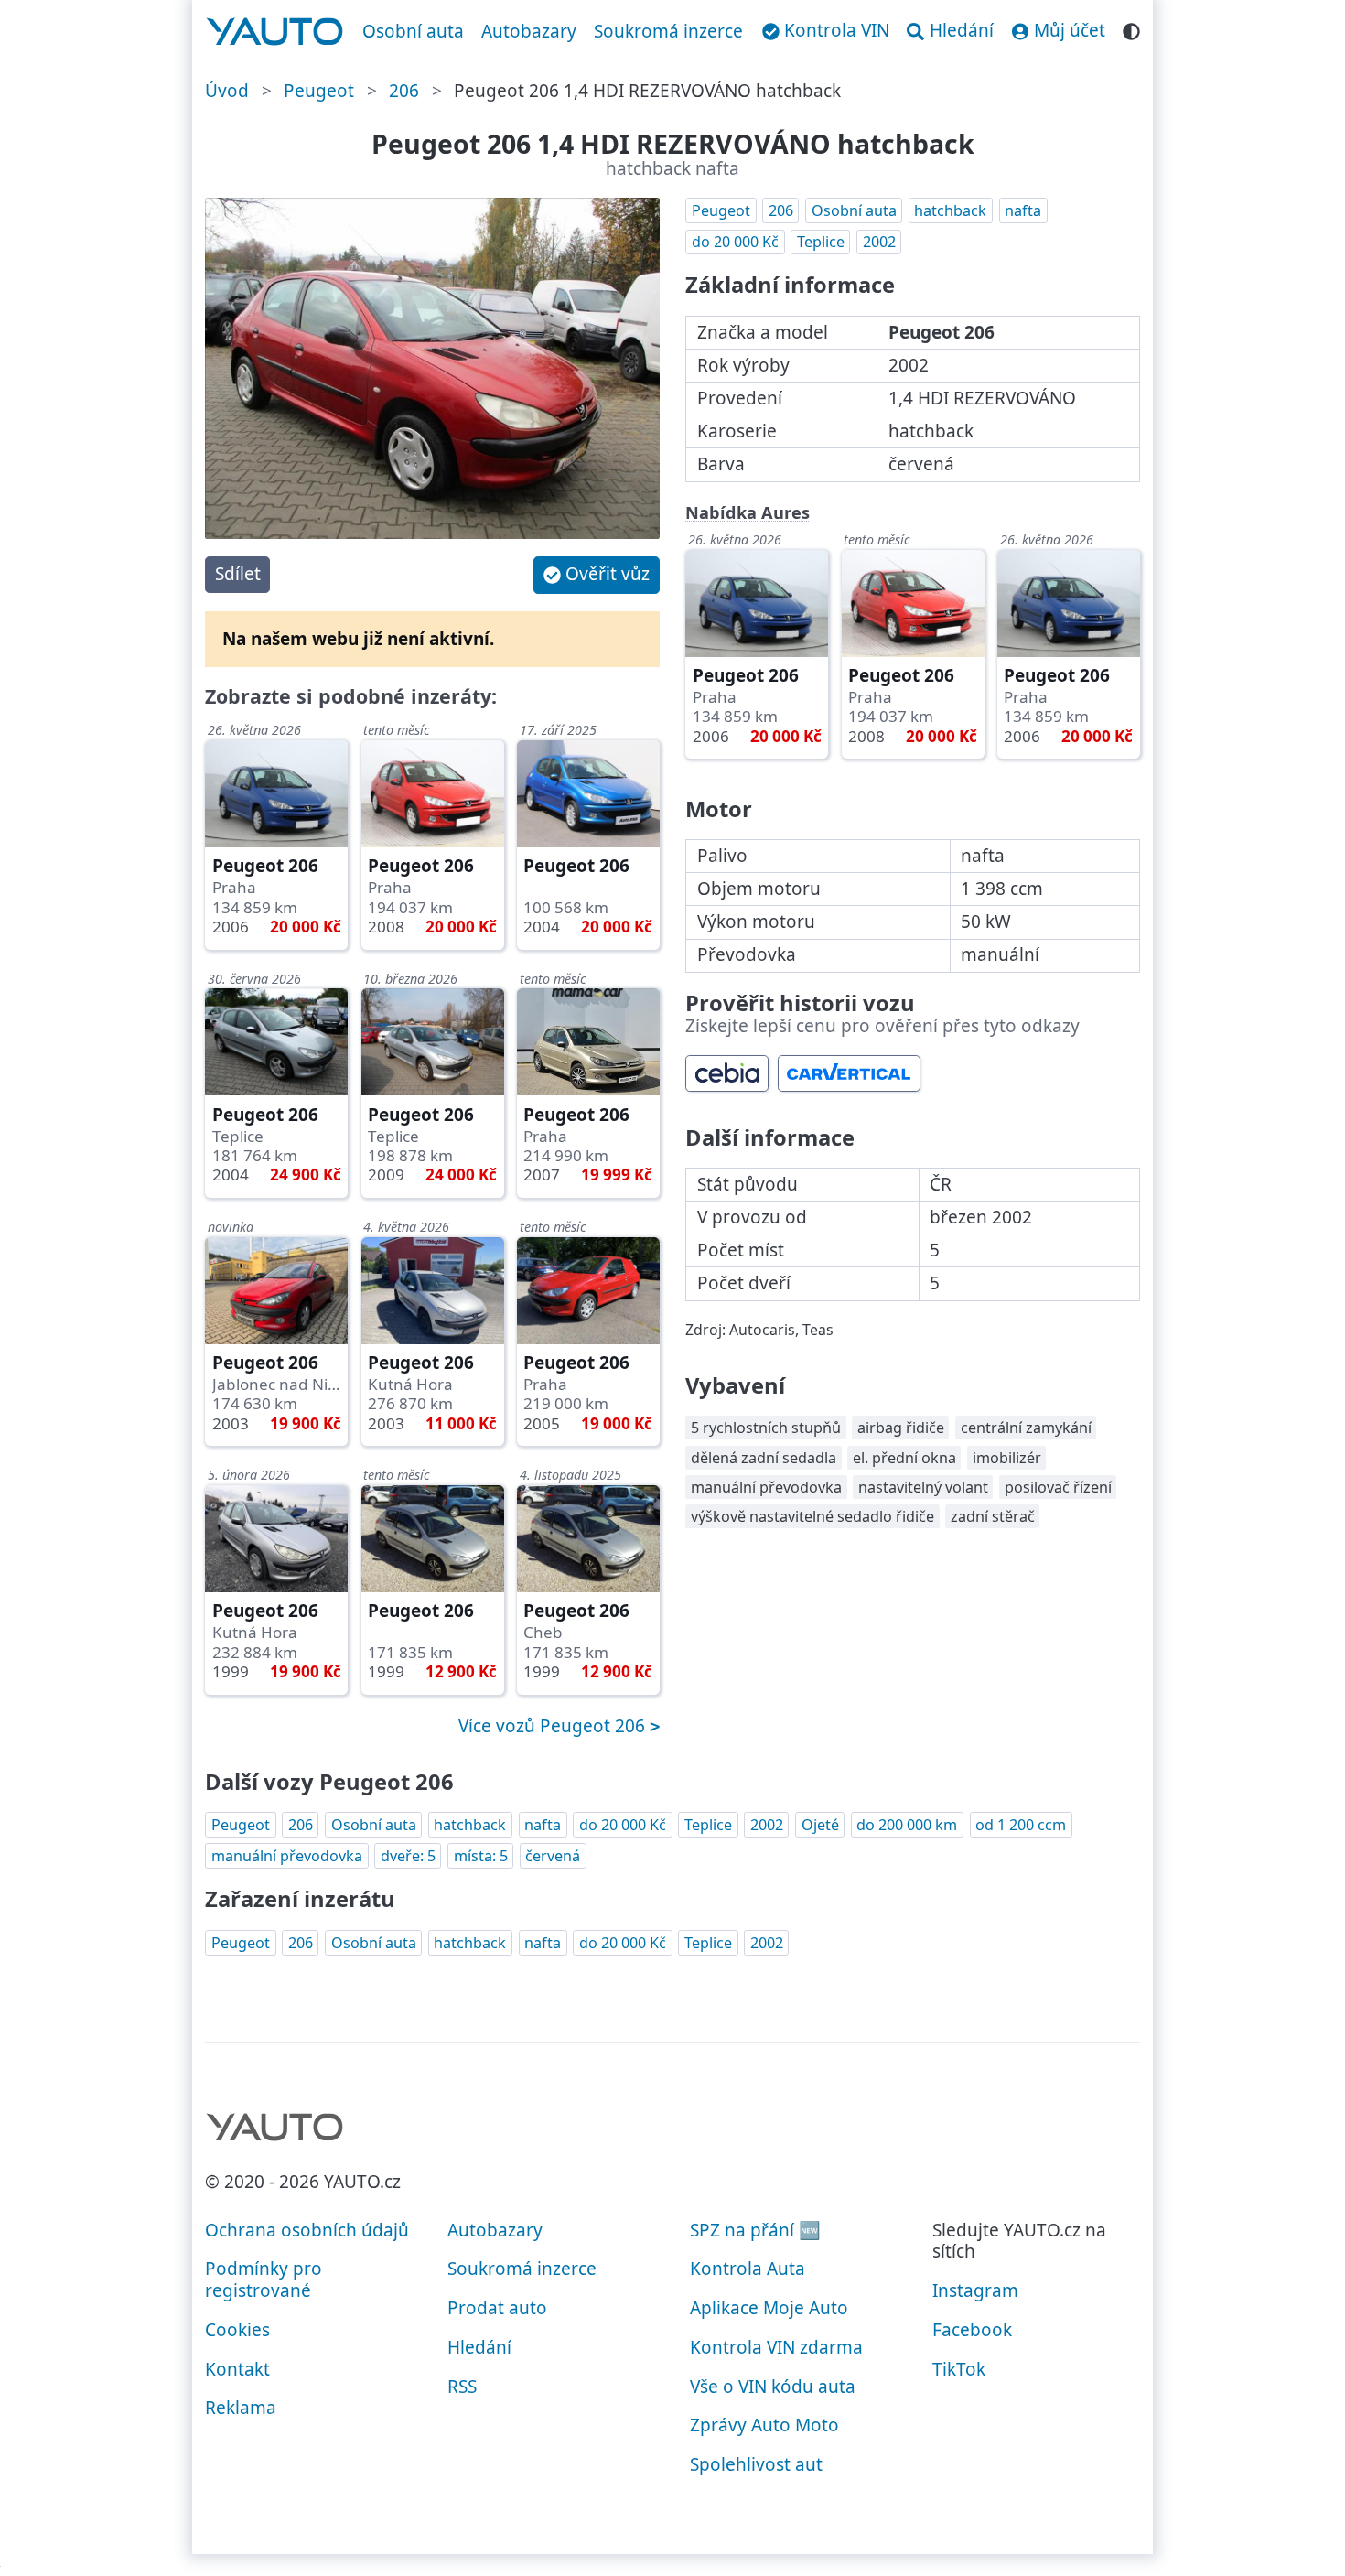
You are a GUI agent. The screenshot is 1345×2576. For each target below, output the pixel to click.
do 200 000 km (907, 1825)
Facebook (972, 2330)
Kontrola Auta (748, 2269)
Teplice (821, 242)
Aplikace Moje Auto (769, 2308)
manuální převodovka (287, 1856)
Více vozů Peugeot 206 (554, 1726)
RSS (462, 2387)
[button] (597, 575)
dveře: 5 (408, 1856)
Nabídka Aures (748, 512)
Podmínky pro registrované (264, 2280)
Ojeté (820, 1825)
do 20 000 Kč (735, 242)
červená (553, 1856)
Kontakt (237, 2369)
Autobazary (529, 31)
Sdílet (238, 574)
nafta (1023, 210)
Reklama (241, 2408)
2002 (879, 242)
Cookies (237, 2330)
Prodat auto (497, 2308)
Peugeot (319, 91)
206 (404, 91)
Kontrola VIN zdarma (776, 2347)
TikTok (959, 2369)
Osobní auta (413, 31)
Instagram (975, 2290)
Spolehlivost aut (756, 2464)
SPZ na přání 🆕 (755, 2230)
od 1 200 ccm (1021, 1825)
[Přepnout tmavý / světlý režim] (1131, 29)
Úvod (227, 91)
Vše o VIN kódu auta (773, 2387)
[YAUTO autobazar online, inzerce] (275, 32)
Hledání (479, 2347)
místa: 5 (481, 1856)
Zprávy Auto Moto (764, 2425)
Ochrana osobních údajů (307, 2230)
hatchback (950, 210)
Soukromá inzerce (668, 31)
